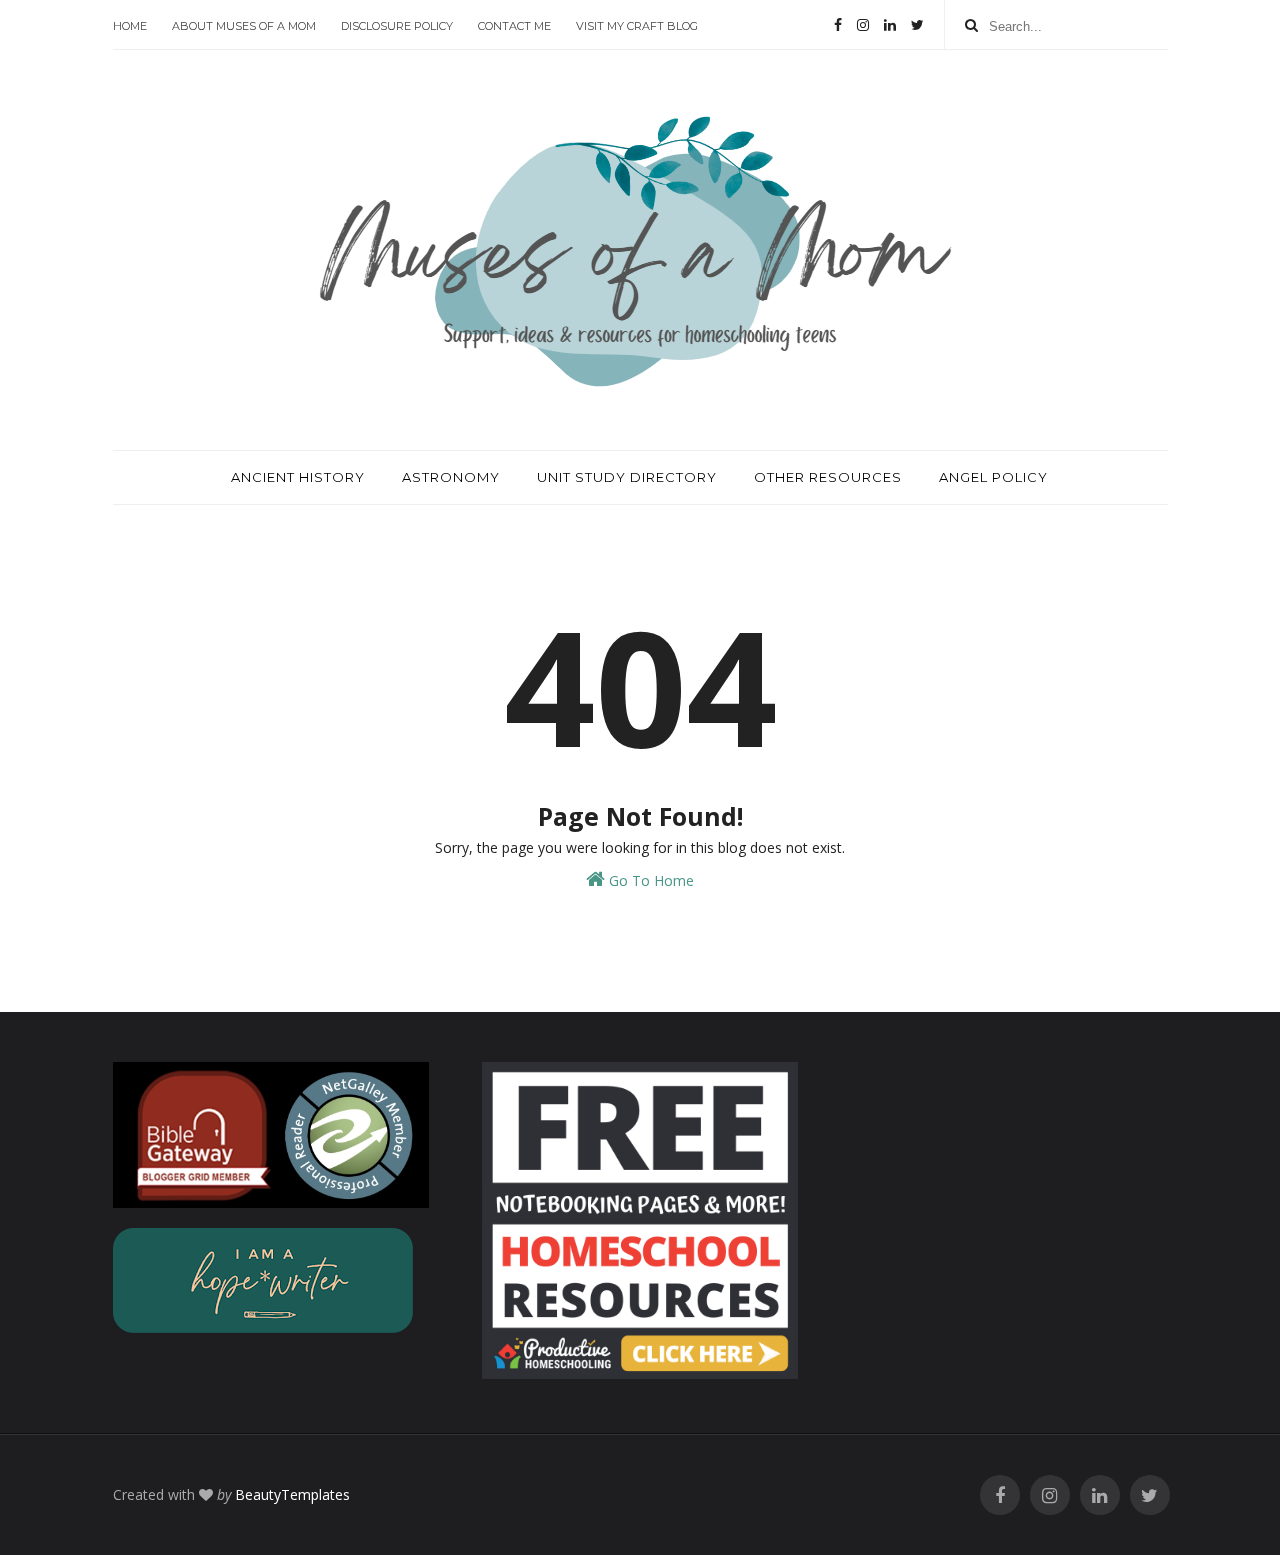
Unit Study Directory (627, 477)
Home (130, 26)
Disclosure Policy (397, 26)
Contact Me (514, 26)
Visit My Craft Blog (637, 26)
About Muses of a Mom (244, 26)
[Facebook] (838, 25)
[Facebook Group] (1000, 1495)
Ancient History (298, 477)
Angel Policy (993, 477)
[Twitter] (917, 25)
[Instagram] (863, 25)
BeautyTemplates (292, 1494)
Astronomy (451, 477)
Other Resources (828, 477)
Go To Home (649, 880)
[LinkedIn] (890, 25)
